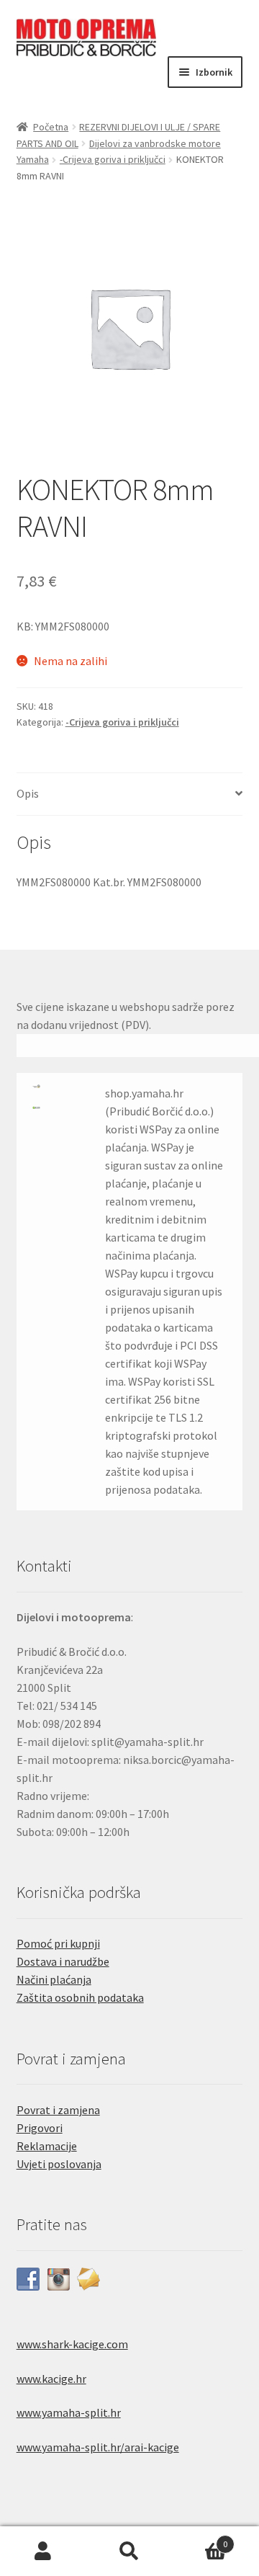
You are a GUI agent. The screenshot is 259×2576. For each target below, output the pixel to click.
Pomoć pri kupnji (58, 1943)
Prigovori (40, 2128)
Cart (200, 2539)
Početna (51, 127)
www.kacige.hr (51, 2379)
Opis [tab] (28, 793)
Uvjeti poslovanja (59, 2164)
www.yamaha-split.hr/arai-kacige (98, 2447)
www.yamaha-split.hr (69, 2412)
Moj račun (43, 2552)
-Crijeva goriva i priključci (113, 159)
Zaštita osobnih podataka (80, 1997)
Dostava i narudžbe (63, 1961)
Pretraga (129, 2552)
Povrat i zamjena (58, 2110)
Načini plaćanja (54, 1979)
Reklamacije (47, 2146)
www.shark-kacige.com (72, 2344)
